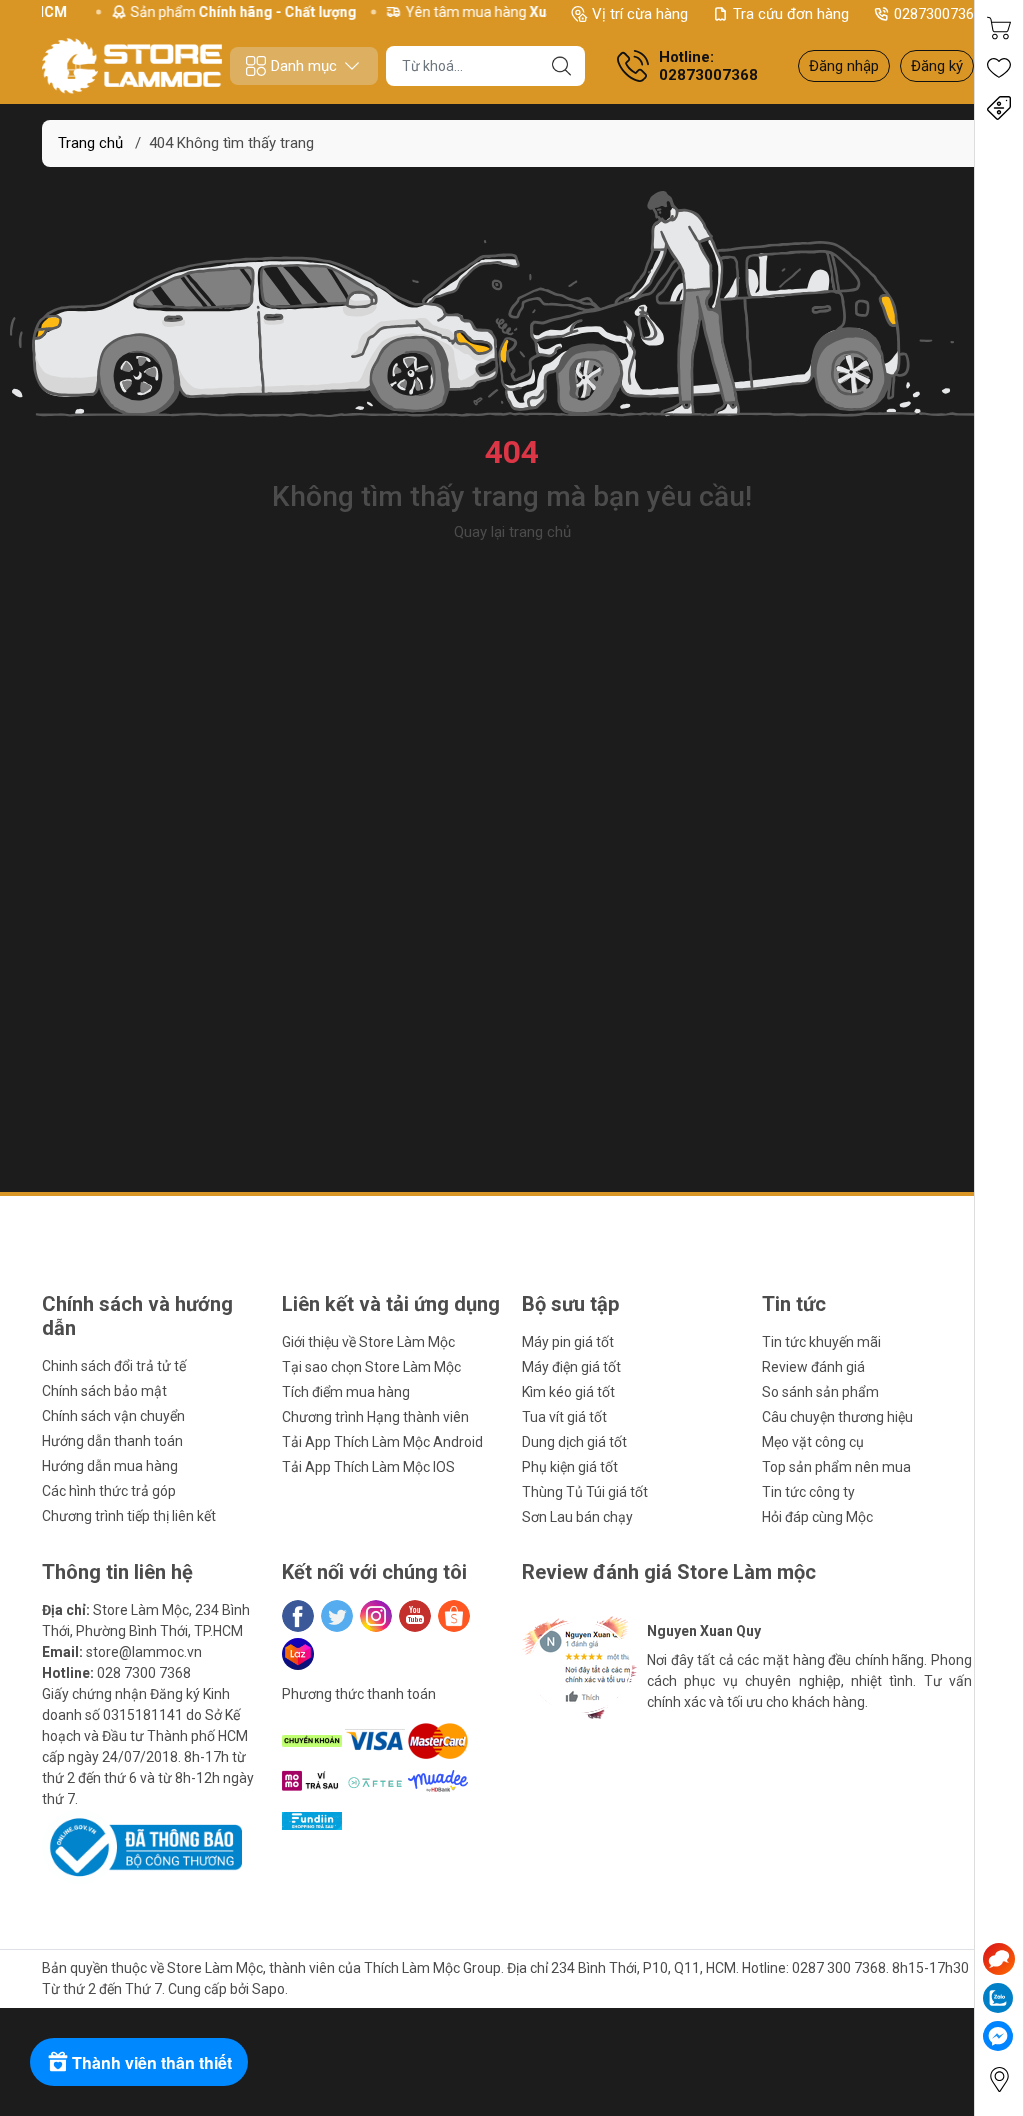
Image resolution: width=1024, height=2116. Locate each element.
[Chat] (999, 1959)
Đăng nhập (844, 66)
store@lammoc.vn (144, 1652)
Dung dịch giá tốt (574, 1442)
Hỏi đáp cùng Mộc (817, 1517)
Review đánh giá (813, 1367)
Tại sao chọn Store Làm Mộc (371, 1367)
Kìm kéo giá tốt (568, 1392)
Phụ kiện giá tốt (570, 1467)
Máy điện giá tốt (571, 1367)
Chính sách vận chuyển (113, 1416)
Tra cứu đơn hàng (791, 14)
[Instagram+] (376, 1616)
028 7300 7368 (144, 1673)
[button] (564, 1756)
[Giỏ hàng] (999, 28)
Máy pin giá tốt (568, 1342)
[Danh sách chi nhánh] (999, 2079)
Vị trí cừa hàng (640, 14)
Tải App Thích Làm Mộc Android (382, 1442)
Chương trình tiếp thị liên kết (129, 1516)
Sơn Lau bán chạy (577, 1517)
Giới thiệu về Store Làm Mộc (368, 1342)
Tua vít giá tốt (564, 1417)
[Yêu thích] (999, 68)
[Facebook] (298, 1616)
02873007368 (938, 14)
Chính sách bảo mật (104, 1391)
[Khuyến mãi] (999, 108)
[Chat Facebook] (998, 2036)
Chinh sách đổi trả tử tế (114, 1366)
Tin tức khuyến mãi (821, 1342)
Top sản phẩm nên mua (836, 1467)
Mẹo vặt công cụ (813, 1442)
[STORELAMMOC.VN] (132, 66)
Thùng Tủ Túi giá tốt (585, 1492)
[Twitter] (337, 1616)
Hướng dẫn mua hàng (110, 1466)
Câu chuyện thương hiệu (837, 1417)
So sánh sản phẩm (820, 1392)
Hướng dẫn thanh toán (112, 1441)
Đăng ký (937, 66)
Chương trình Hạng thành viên (375, 1417)
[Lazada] (298, 1654)
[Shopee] (454, 1616)
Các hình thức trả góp (109, 1491)
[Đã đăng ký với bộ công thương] (142, 1846)
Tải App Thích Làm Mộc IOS (368, 1467)
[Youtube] (415, 1616)
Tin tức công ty (808, 1492)
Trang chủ (90, 143)
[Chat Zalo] (998, 1998)
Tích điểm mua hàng (346, 1392)
